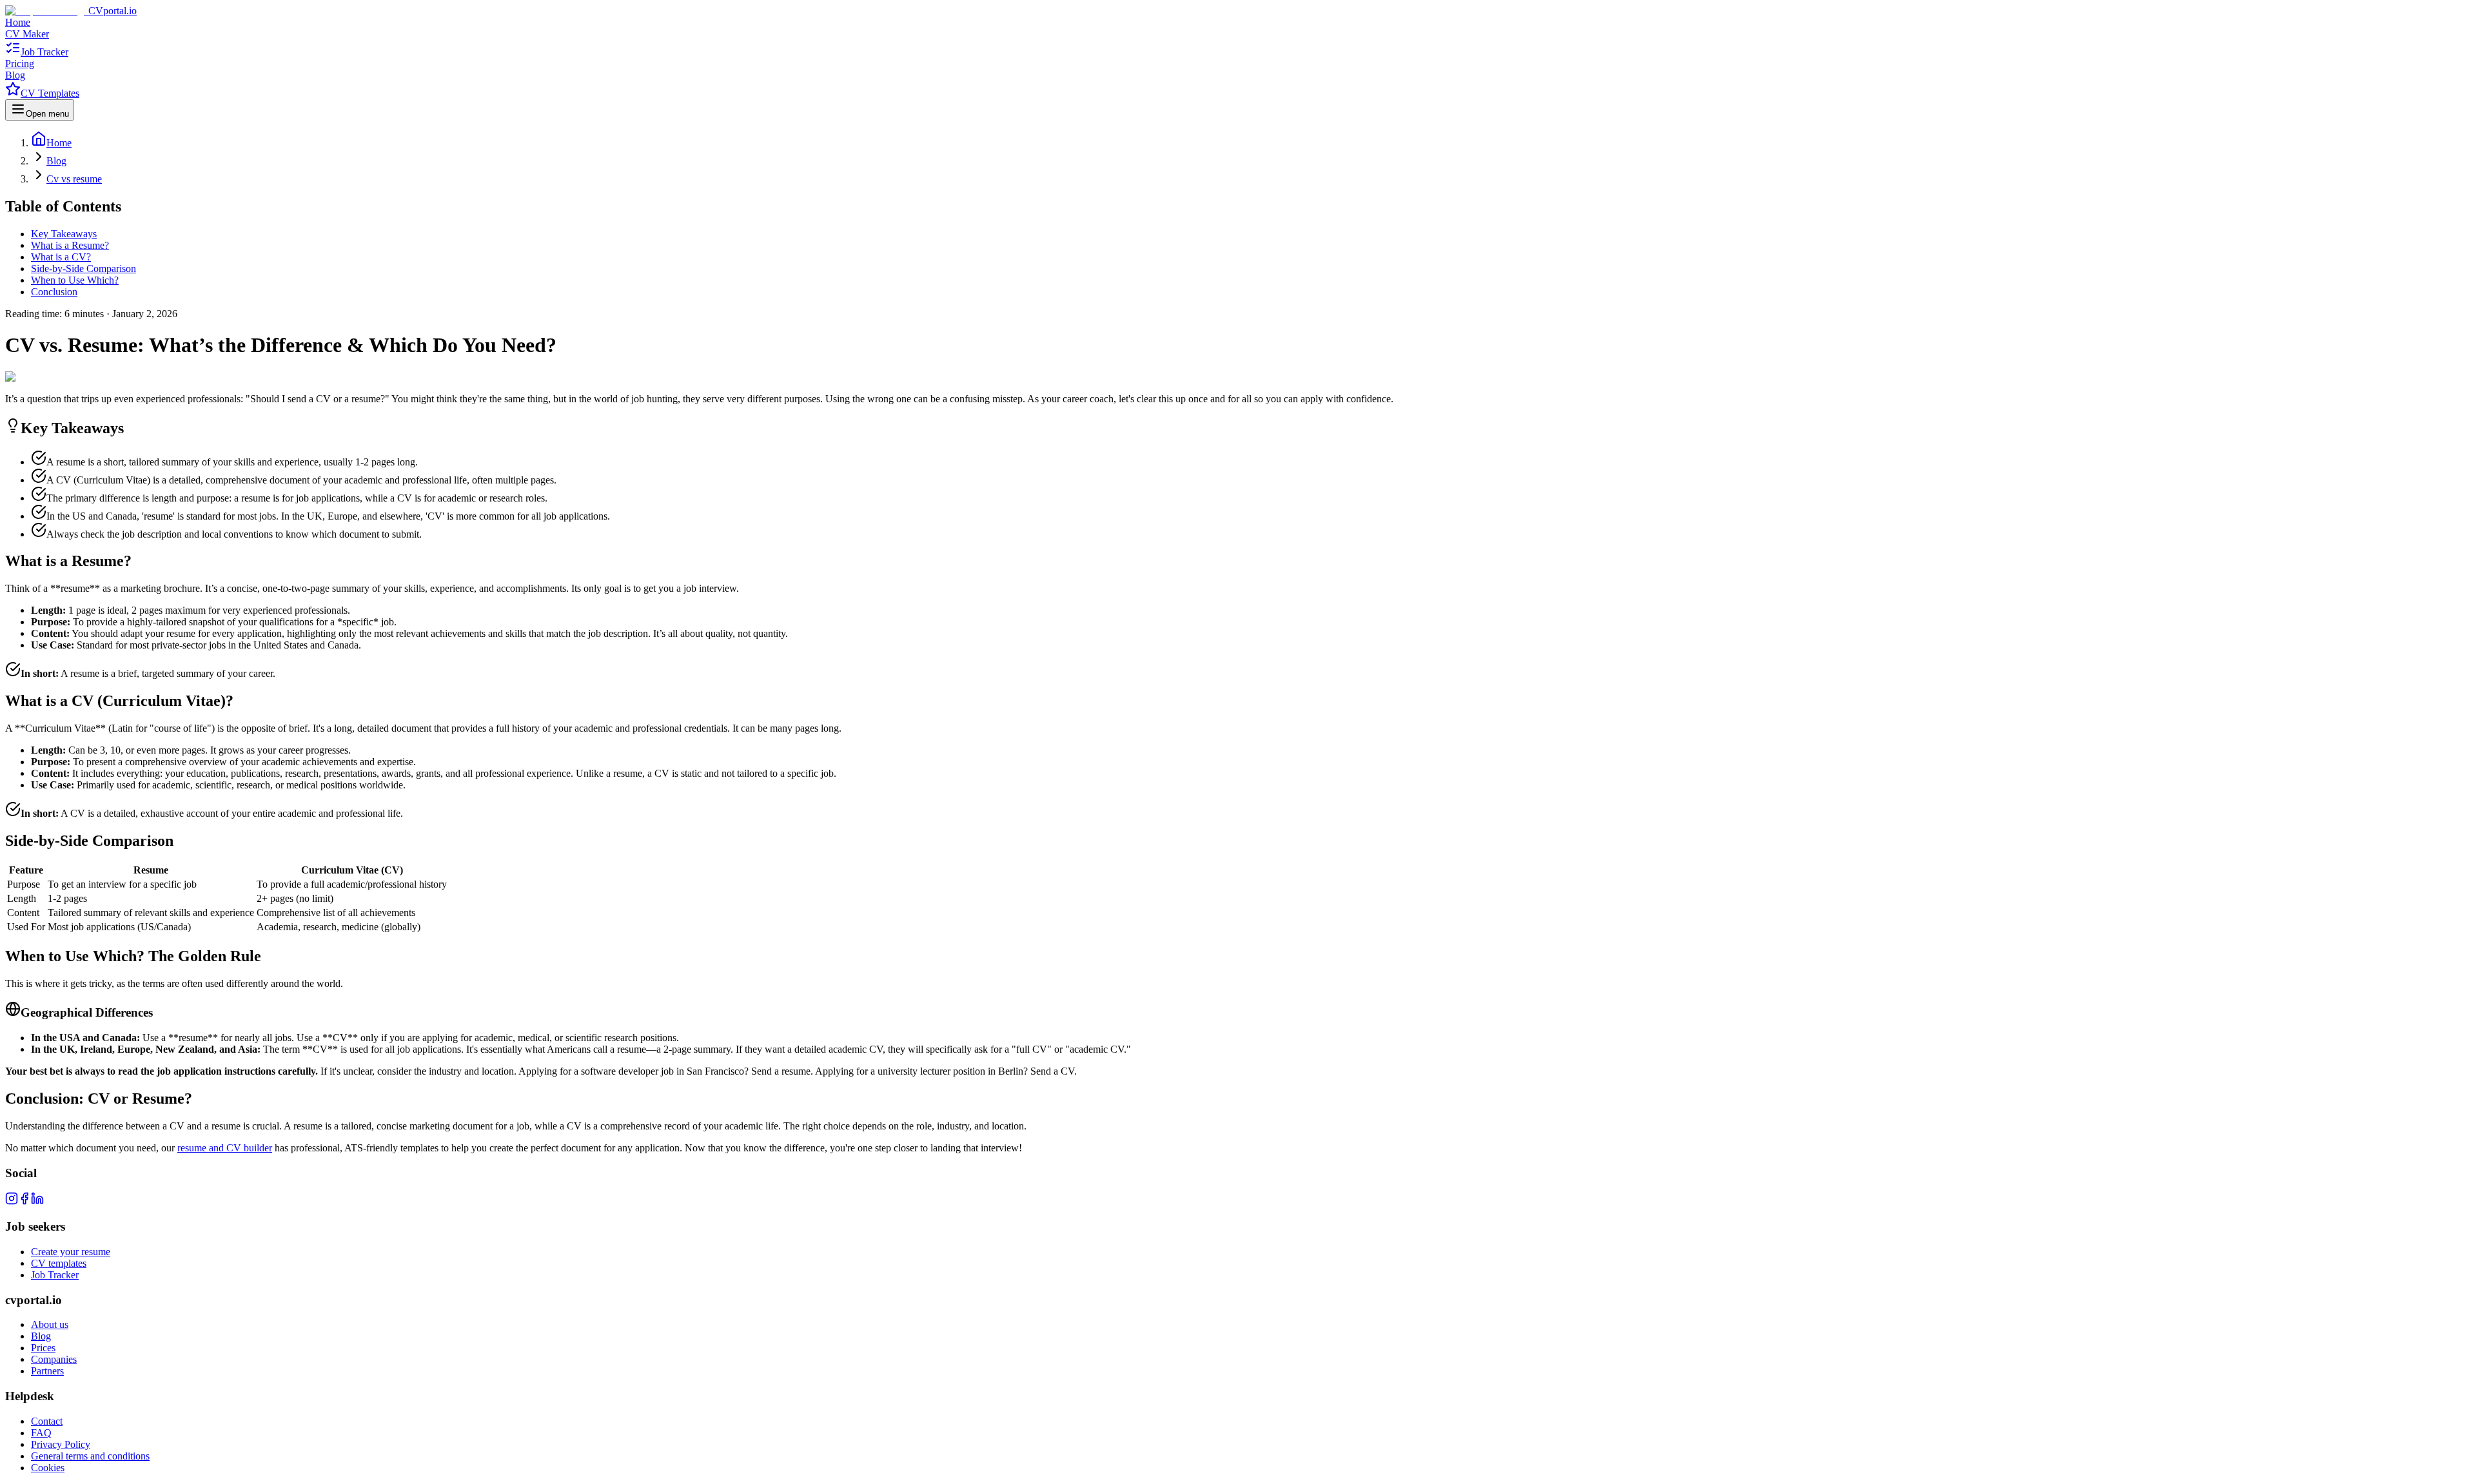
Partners (47, 1371)
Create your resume (71, 1252)
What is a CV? (61, 257)
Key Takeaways (64, 234)
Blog (15, 75)
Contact (47, 1421)
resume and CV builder (225, 1148)
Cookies (48, 1468)
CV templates (59, 1263)
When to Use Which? (75, 280)
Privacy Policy (61, 1444)
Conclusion (54, 292)
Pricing (20, 63)
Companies (54, 1359)
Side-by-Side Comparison (84, 268)
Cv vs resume (74, 179)
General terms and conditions (90, 1456)
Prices (43, 1348)
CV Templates (50, 93)
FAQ (41, 1433)
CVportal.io (113, 11)
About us (50, 1324)
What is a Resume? (70, 245)
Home (18, 22)
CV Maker (27, 34)
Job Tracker (44, 52)
